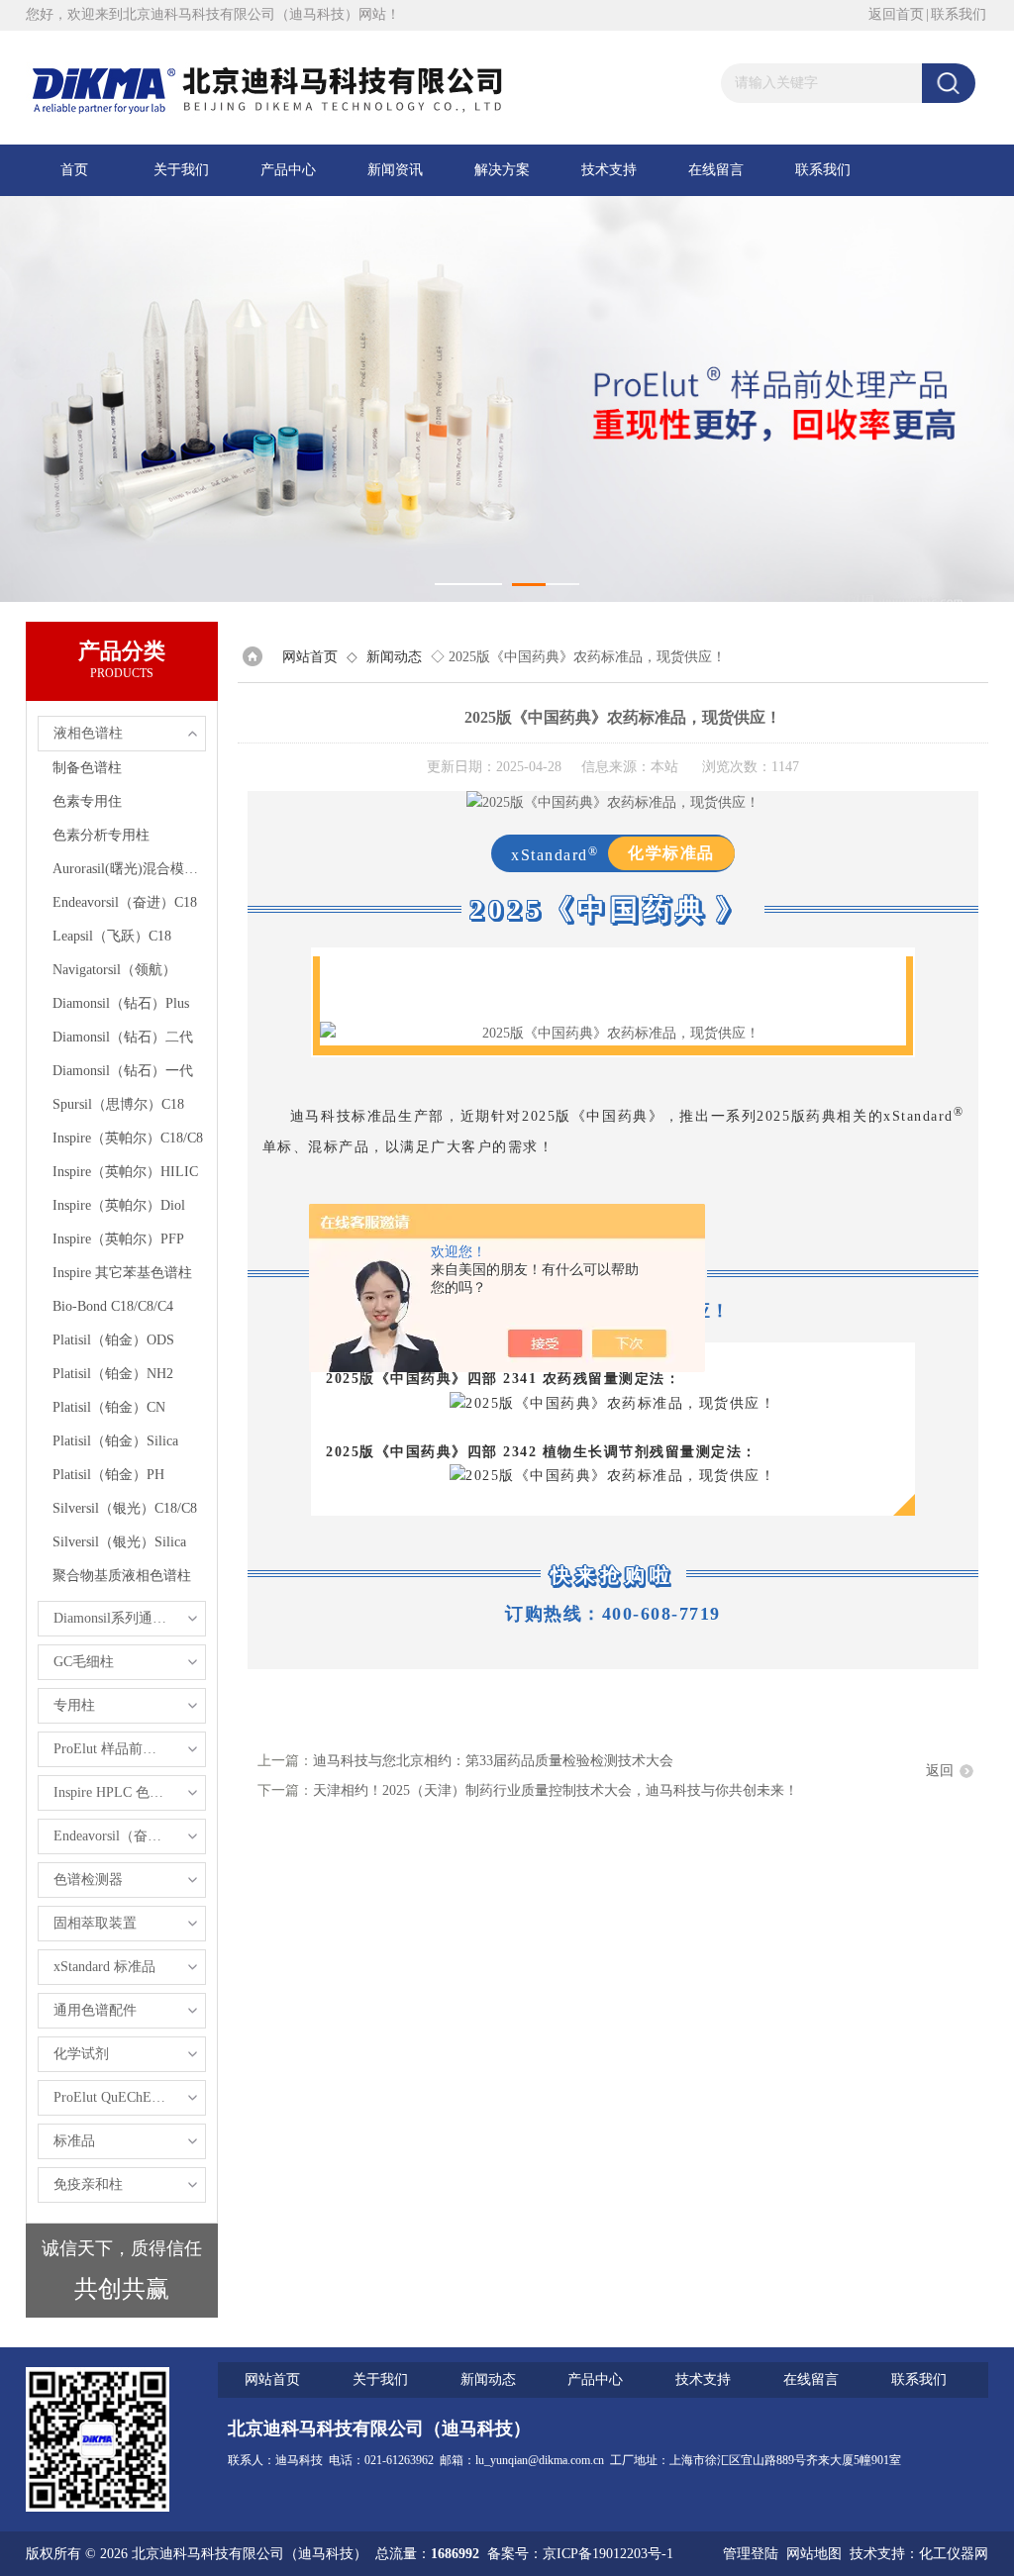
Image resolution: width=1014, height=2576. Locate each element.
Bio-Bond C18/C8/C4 (113, 1306)
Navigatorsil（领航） (114, 970)
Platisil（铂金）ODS (113, 1340)
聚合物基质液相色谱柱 (122, 1576)
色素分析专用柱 (101, 835)
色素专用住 (87, 801)
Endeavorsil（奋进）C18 (125, 902)
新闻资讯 (395, 170)
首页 (74, 170)
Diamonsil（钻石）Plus (121, 1003)
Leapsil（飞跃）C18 (112, 936)
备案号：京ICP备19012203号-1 (580, 2554)
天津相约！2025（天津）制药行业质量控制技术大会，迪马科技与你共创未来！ (556, 1790)
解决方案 (502, 170)
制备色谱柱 (87, 768)
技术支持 (609, 170)
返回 (940, 1771)
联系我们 (959, 14)
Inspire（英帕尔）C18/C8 (128, 1138)
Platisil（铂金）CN (109, 1407)
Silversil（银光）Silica (119, 1542)
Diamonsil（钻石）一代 (123, 1071)
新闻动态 (394, 657)
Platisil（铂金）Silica (115, 1441)
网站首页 (310, 657)
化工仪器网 (954, 2554)
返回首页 (896, 14)
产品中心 (288, 170)
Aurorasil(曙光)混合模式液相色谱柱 (129, 869)
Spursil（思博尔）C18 (118, 1104)
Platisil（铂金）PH (108, 1475)
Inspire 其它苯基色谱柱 (122, 1273)
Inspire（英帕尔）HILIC (125, 1172)
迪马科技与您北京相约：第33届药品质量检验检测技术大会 (493, 1761)
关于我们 (181, 170)
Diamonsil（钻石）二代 (123, 1037)
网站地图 (814, 2554)
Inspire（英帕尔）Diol (119, 1205)
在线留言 (716, 170)
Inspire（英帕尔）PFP (118, 1239)
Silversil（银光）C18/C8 (125, 1508)
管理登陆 (751, 2554)
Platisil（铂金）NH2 (113, 1374)
